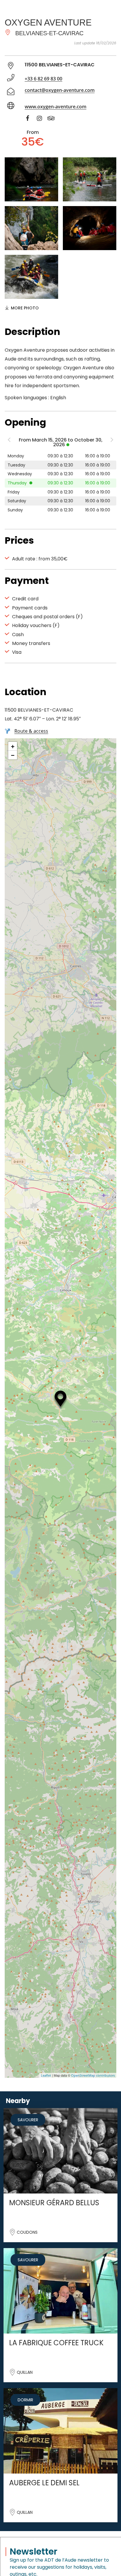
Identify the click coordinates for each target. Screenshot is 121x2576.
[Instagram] (42, 119)
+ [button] (13, 746)
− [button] (13, 755)
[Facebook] (31, 119)
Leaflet (46, 2075)
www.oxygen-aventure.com (56, 107)
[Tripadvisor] (54, 119)
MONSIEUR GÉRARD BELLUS (54, 2203)
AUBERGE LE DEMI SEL (44, 2483)
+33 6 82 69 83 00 (43, 79)
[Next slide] (112, 441)
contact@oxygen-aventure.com (60, 90)
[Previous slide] (9, 441)
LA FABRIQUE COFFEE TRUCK (56, 2343)
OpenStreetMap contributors (93, 2075)
